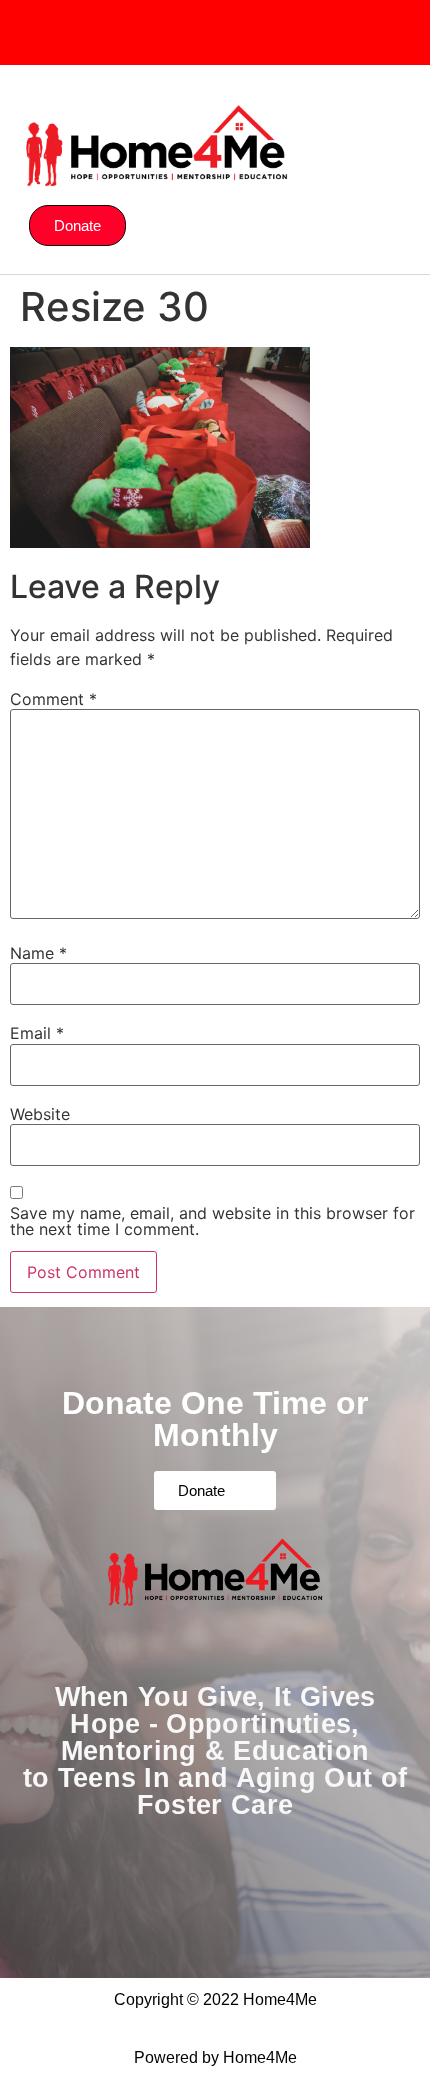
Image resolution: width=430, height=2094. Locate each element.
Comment (53, 699)
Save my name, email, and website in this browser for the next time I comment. (212, 1221)
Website (40, 1114)
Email (37, 1033)
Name (38, 953)
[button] (382, 97)
